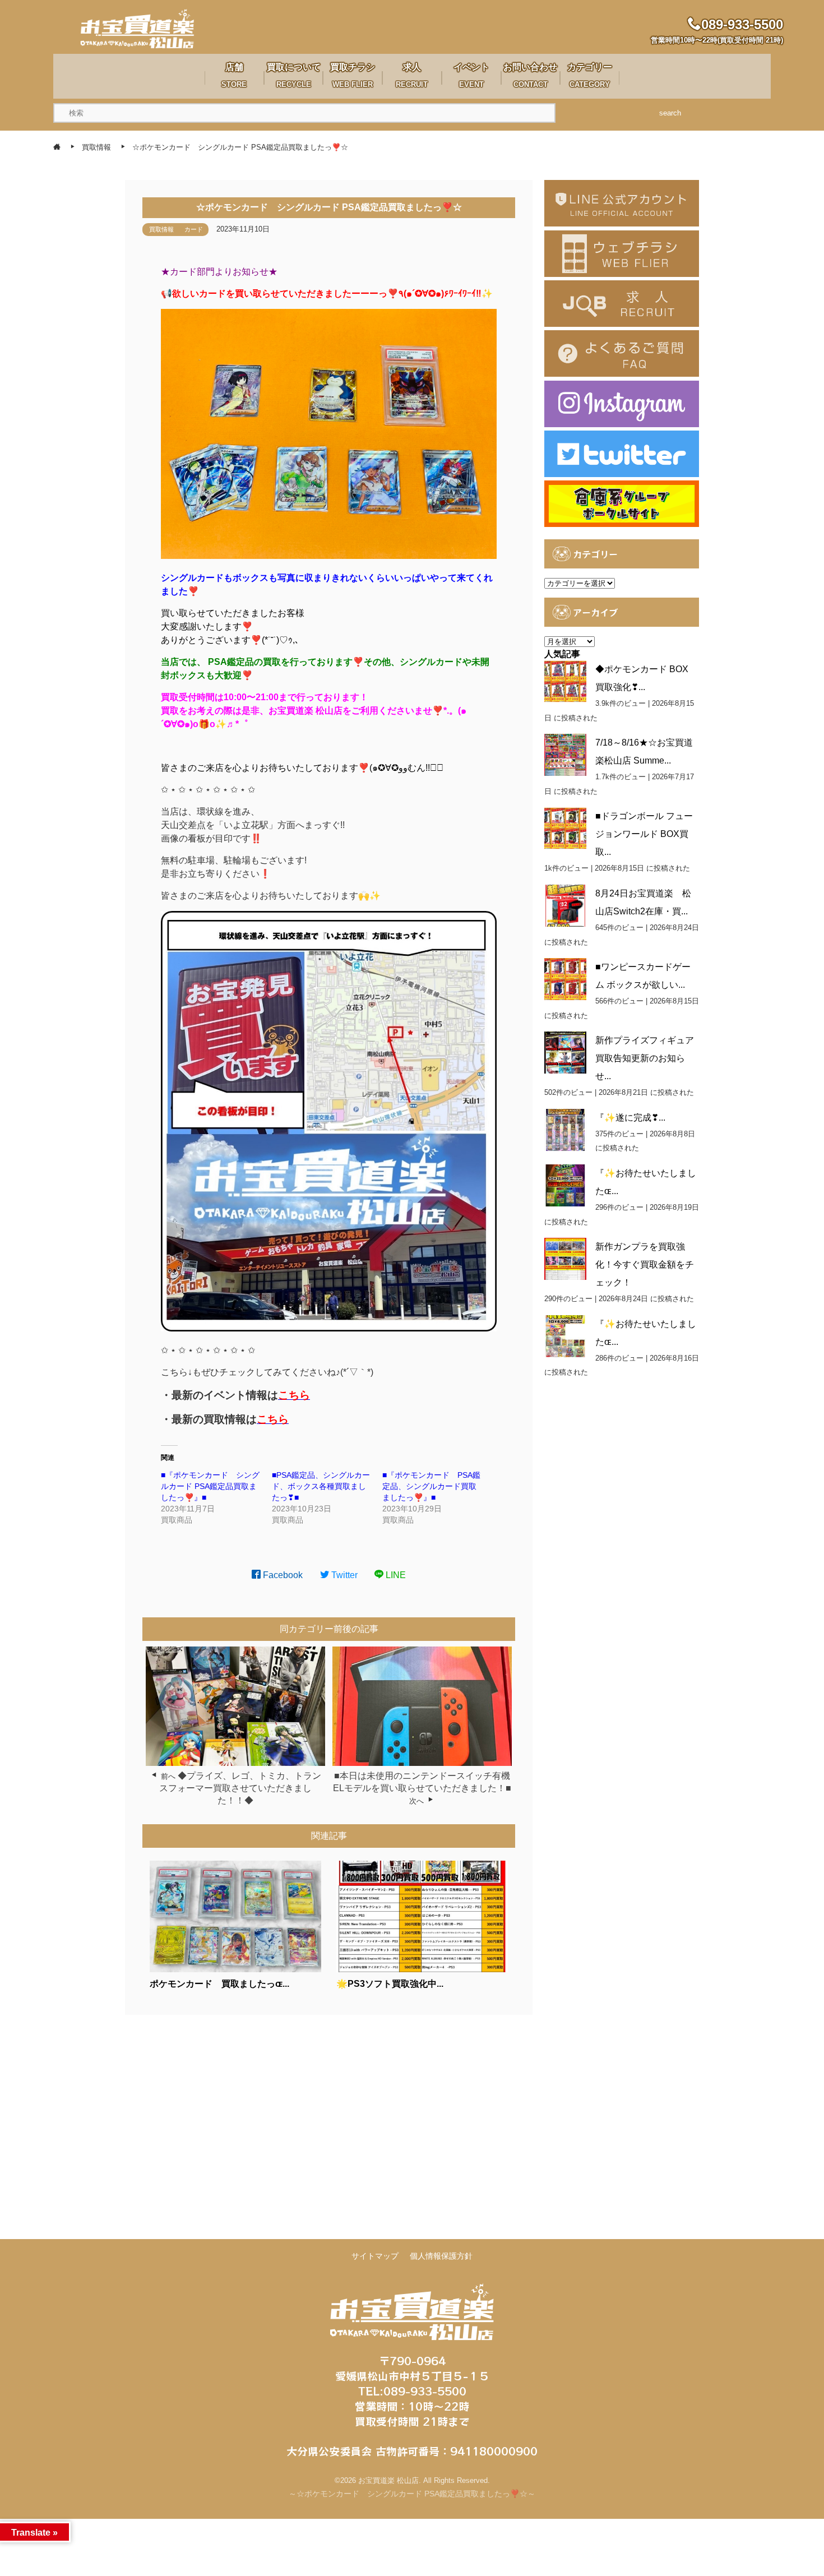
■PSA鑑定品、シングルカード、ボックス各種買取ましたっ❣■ (321, 1486)
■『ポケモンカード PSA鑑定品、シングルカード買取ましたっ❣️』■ (431, 1486)
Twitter (343, 1575)
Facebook (282, 1575)
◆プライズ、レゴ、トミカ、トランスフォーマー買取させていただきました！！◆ (240, 1788)
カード (194, 229)
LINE (395, 1575)
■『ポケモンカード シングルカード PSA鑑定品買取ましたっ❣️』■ (210, 1486)
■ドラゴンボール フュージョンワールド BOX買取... (644, 834)
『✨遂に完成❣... (630, 1118)
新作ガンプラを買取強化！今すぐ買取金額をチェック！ (645, 1264)
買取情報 (161, 229)
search (670, 113)
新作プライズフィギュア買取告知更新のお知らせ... (645, 1058)
